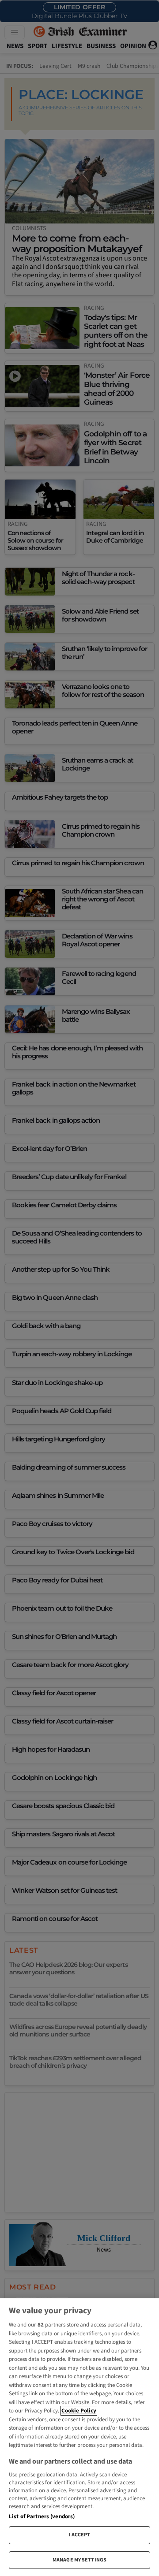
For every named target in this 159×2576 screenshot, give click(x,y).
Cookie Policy (79, 2411)
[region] (79, 2437)
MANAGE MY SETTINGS (79, 2560)
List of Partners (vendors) (42, 2516)
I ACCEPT (80, 2535)
